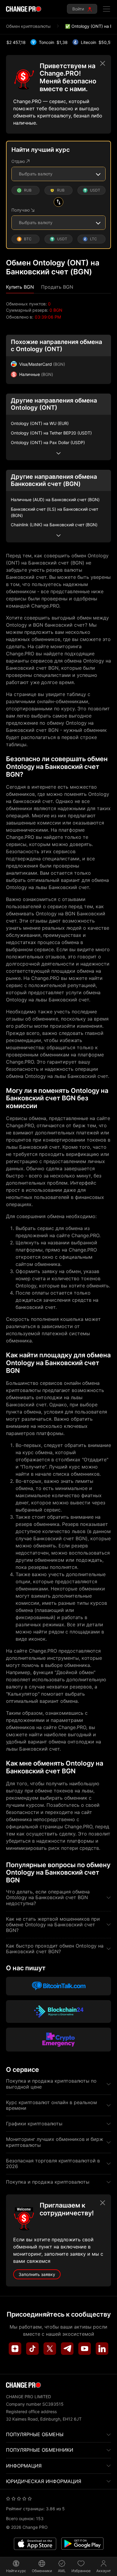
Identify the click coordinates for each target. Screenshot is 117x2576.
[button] (20, 287)
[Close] (103, 63)
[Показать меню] (106, 9)
